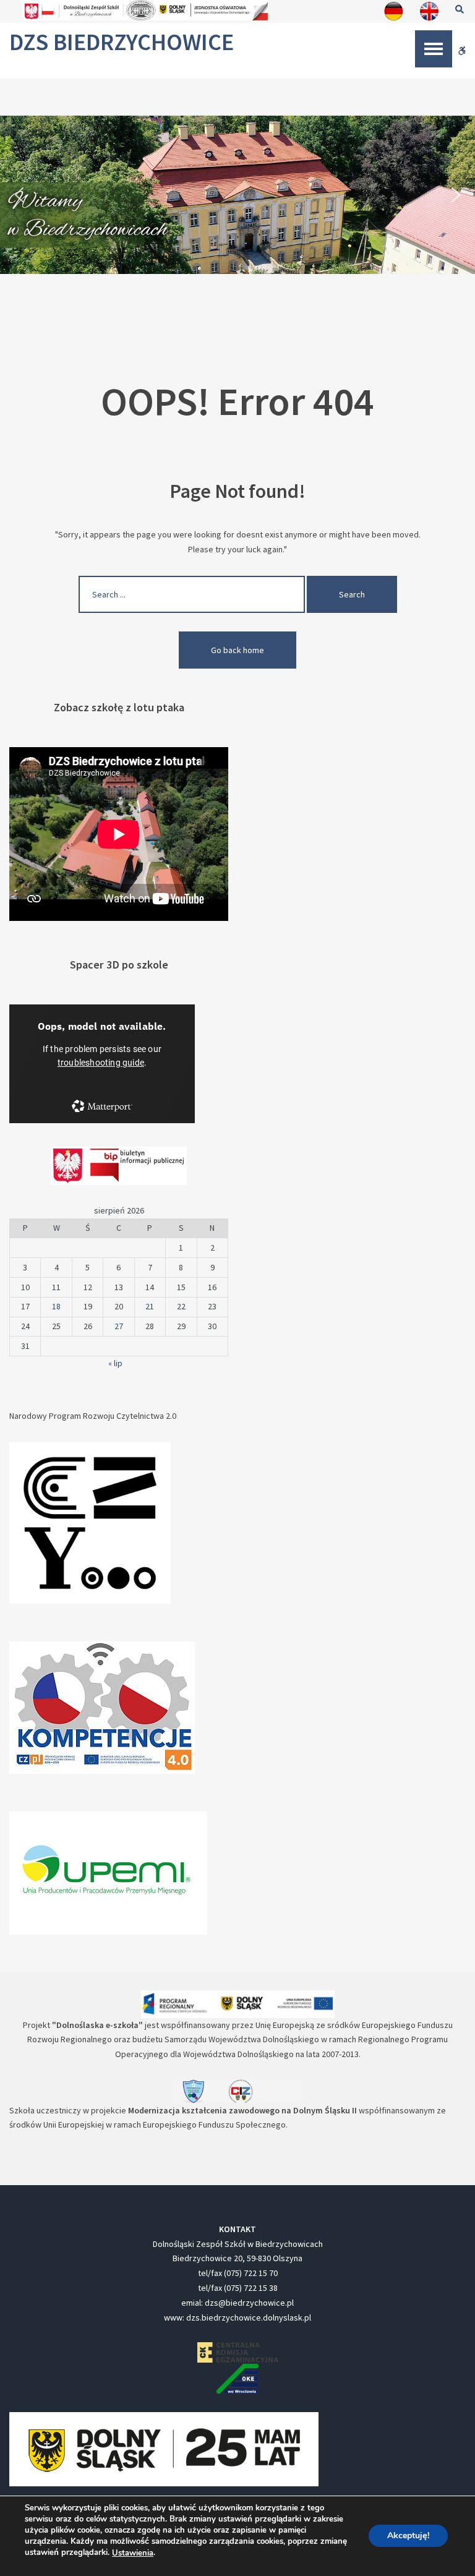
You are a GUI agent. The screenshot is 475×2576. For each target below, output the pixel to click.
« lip (115, 1363)
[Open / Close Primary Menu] (434, 49)
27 (119, 1326)
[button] (19, 195)
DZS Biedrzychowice (122, 42)
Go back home (237, 650)
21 (150, 1306)
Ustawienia (133, 2553)
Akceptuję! (408, 2536)
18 (56, 1306)
